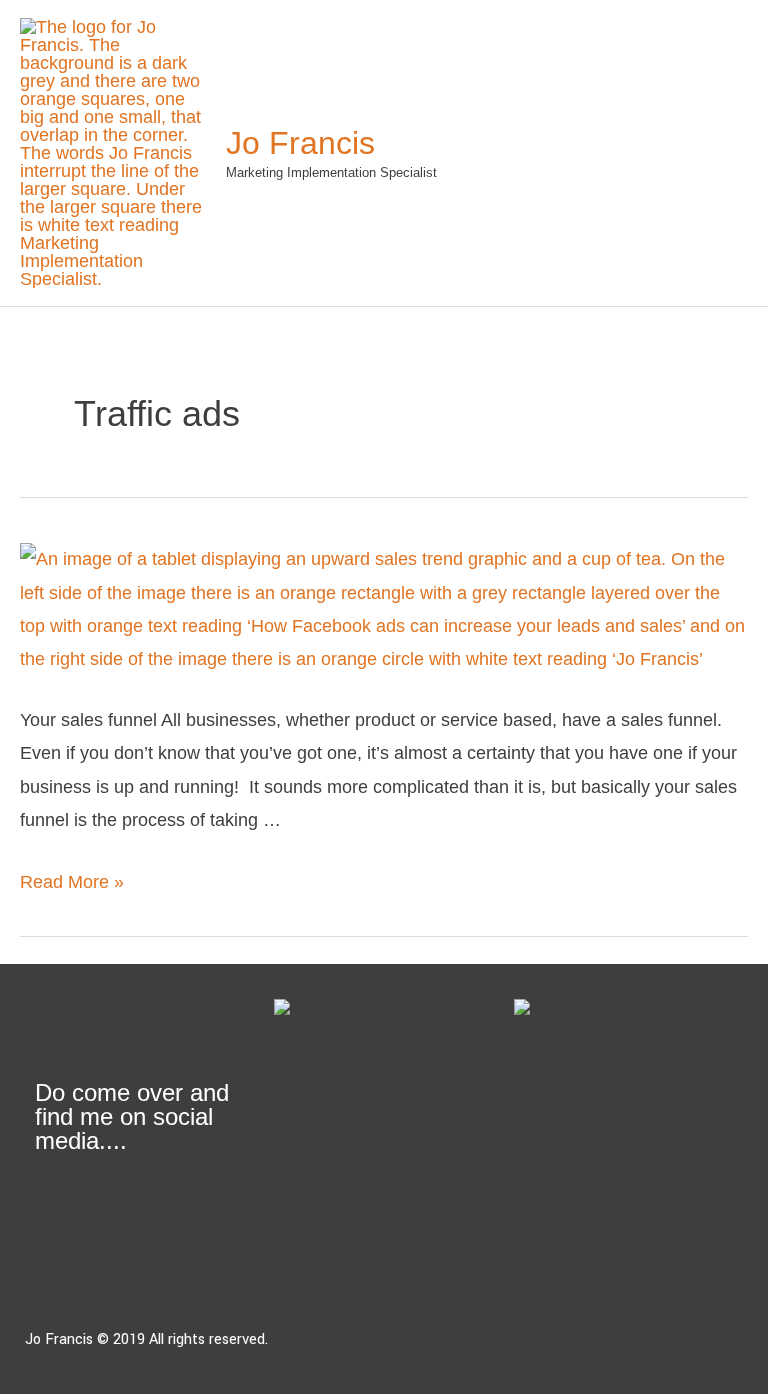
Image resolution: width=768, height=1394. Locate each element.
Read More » (72, 882)
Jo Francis (300, 143)
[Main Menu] (720, 153)
